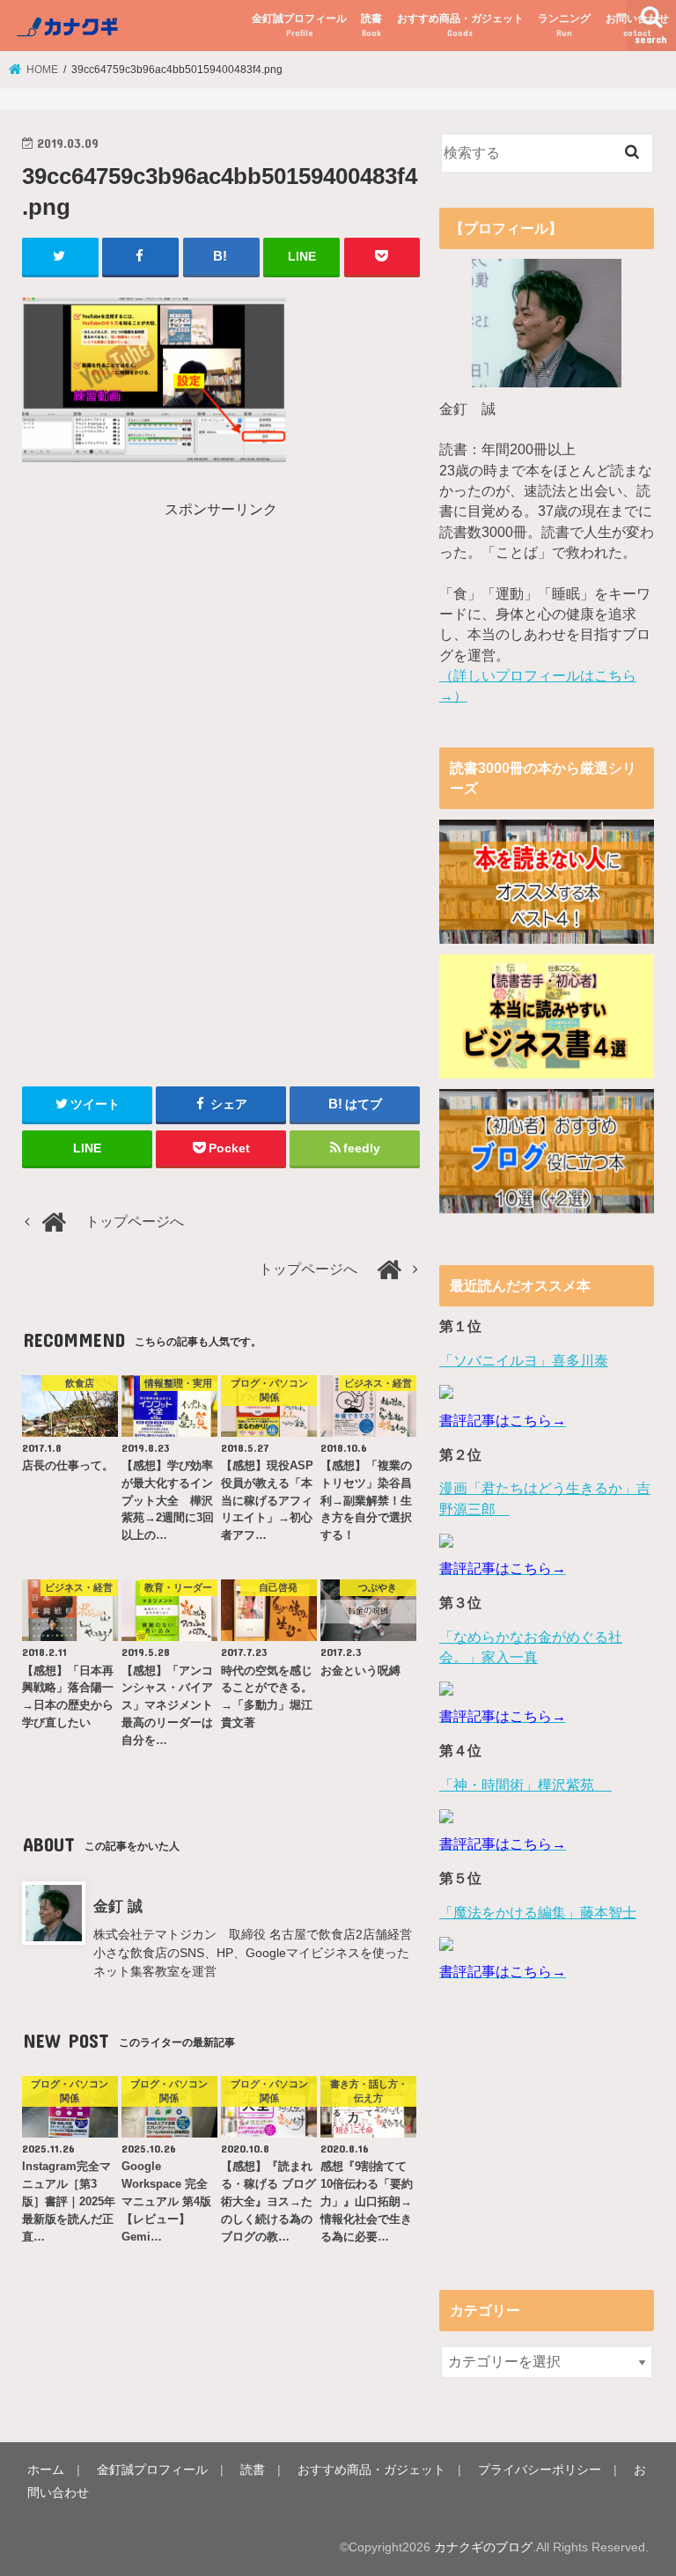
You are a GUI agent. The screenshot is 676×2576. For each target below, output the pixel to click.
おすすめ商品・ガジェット (460, 25)
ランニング (564, 25)
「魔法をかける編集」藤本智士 (538, 1913)
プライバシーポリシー (540, 2469)
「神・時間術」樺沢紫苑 (525, 1785)
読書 (371, 25)
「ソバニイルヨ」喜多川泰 (524, 1361)
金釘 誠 (118, 1906)
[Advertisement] (170, 644)
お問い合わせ (637, 25)
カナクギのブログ (483, 2547)
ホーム (46, 2469)
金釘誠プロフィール (299, 25)
